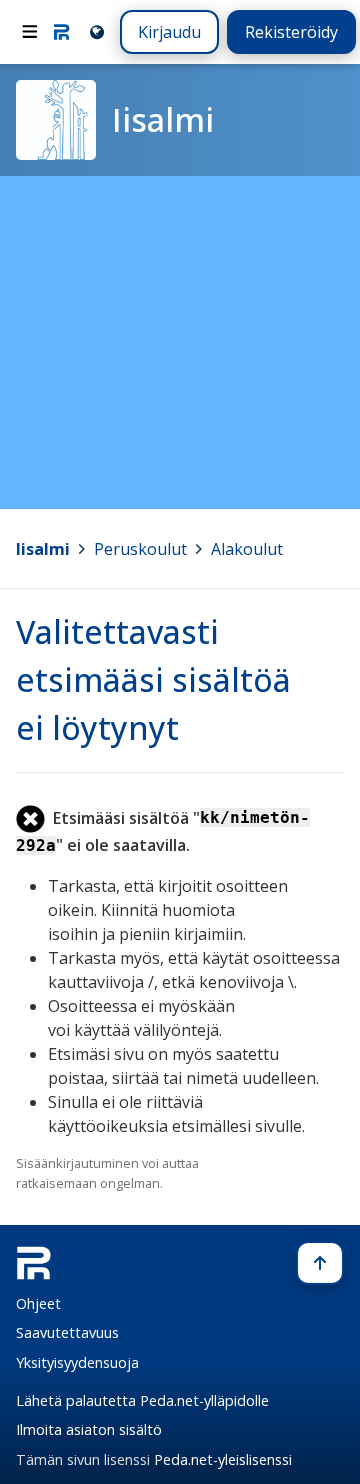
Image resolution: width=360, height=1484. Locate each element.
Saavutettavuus (67, 1332)
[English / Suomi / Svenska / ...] (95, 31)
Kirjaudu (169, 32)
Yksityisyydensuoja (77, 1362)
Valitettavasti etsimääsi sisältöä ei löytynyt (153, 679)
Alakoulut (247, 549)
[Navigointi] (30, 32)
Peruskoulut (140, 549)
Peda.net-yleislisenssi (223, 1459)
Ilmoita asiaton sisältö (89, 1429)
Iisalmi (43, 549)
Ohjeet (38, 1303)
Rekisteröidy (291, 32)
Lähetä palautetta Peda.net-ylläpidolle (142, 1400)
